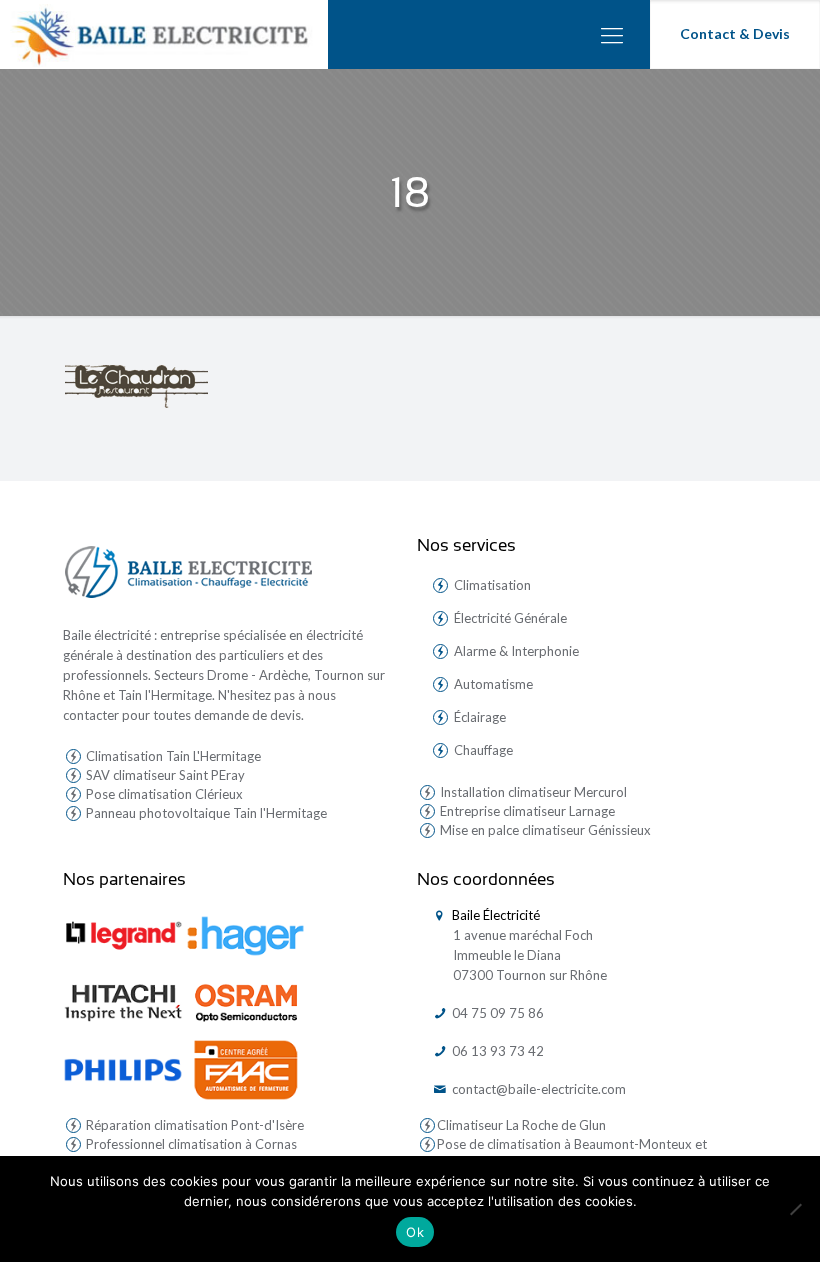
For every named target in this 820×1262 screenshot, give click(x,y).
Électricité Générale (510, 618)
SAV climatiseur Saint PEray (164, 775)
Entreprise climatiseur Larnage (526, 811)
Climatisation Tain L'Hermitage (172, 756)
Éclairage (480, 717)
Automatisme (493, 684)
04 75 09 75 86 (496, 1013)
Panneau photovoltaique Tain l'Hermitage (205, 813)
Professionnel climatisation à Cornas (190, 1144)
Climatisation (492, 585)
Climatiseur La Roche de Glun (521, 1125)
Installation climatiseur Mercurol (532, 792)
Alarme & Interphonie (516, 651)
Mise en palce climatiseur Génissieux (544, 830)
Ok (415, 1232)
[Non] (795, 1209)
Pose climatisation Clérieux (163, 794)
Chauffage (483, 750)
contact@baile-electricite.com (537, 1089)
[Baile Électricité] (164, 34)
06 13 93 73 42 (496, 1051)
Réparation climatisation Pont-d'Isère (193, 1125)
